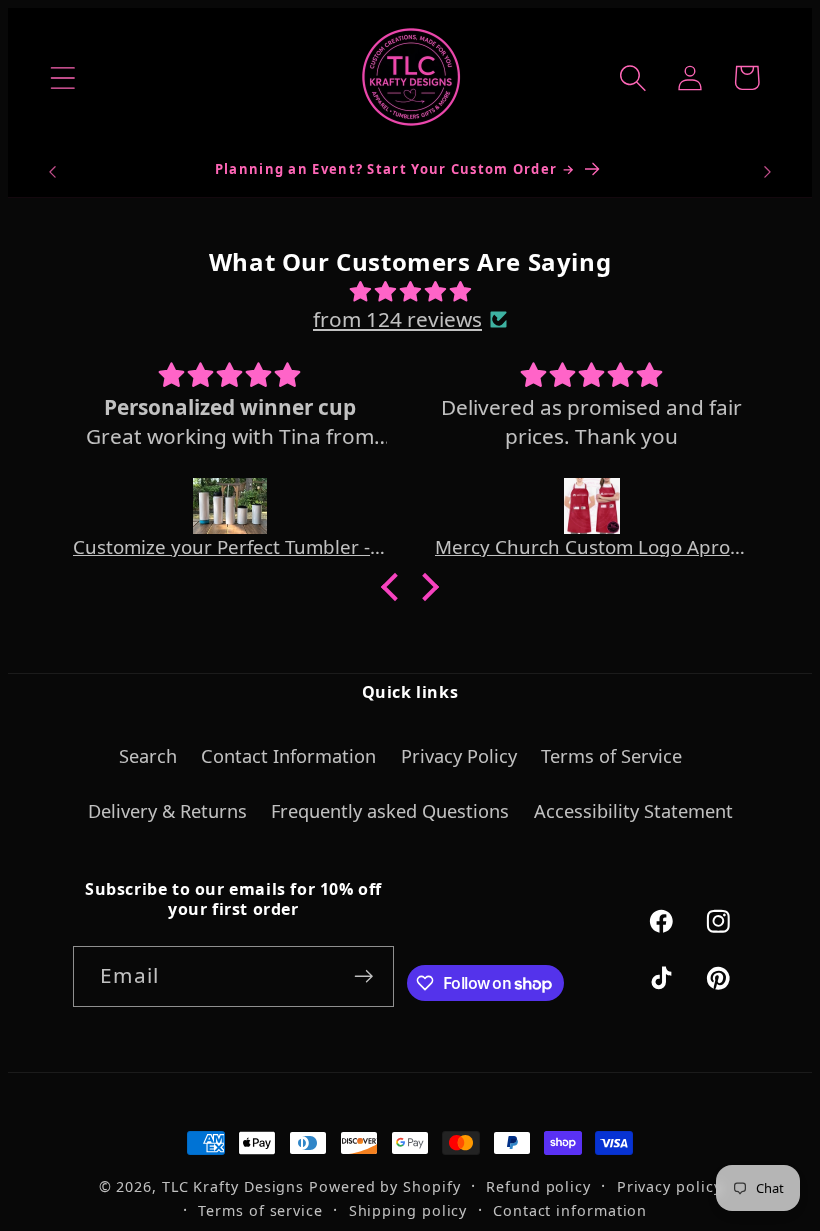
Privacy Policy (459, 756)
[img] (410, 291)
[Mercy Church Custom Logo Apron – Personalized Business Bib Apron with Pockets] (592, 506)
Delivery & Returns (167, 811)
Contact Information (288, 756)
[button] (62, 77)
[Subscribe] (364, 976)
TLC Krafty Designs (233, 1186)
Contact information (570, 1210)
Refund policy (538, 1186)
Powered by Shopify (384, 1186)
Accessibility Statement (633, 811)
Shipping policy (408, 1210)
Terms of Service (611, 756)
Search (148, 756)
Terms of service (260, 1210)
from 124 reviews (397, 319)
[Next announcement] (768, 172)
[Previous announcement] (52, 172)
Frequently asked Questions (390, 811)
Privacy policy (669, 1186)
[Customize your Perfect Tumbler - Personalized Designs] (230, 506)
